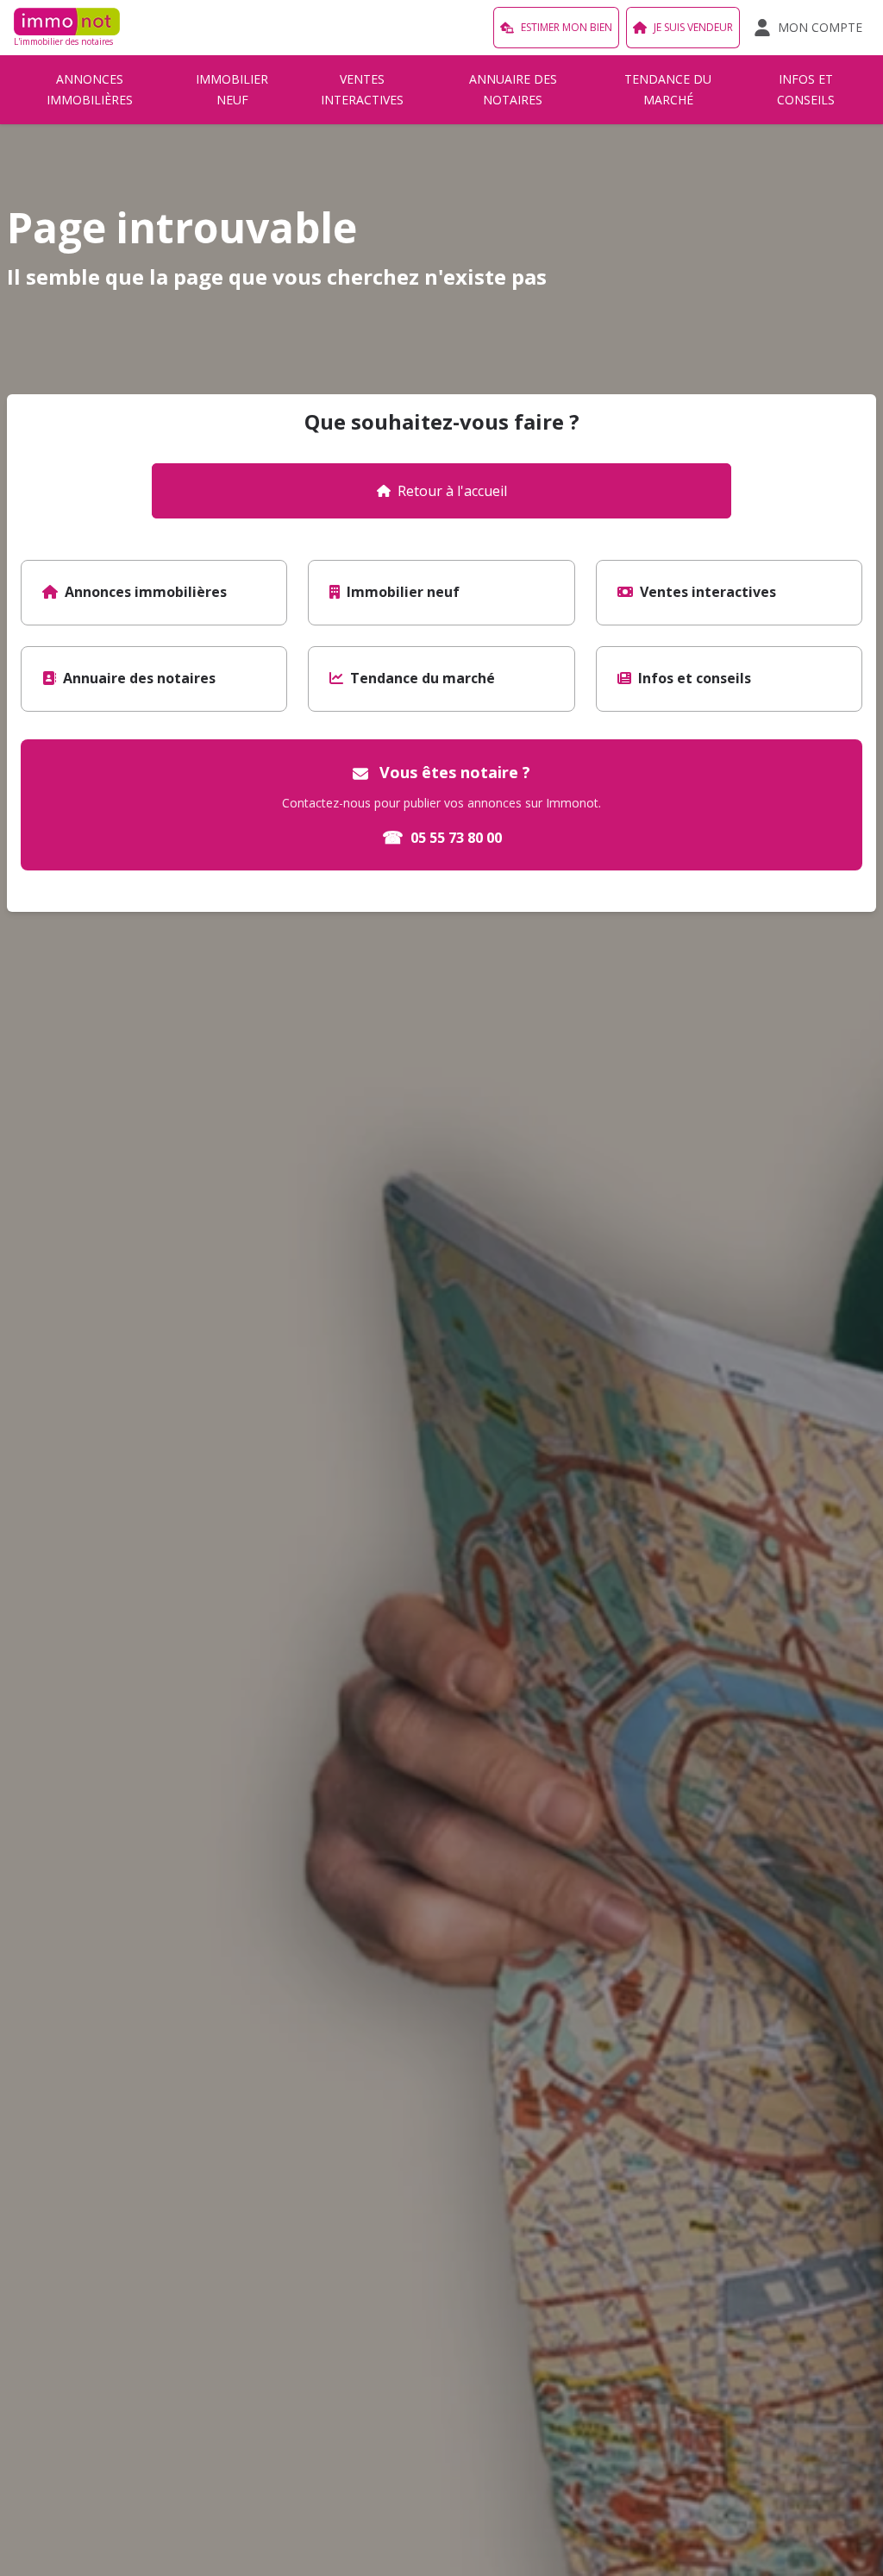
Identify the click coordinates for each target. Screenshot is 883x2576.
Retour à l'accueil (452, 491)
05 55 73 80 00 (442, 837)
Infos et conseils (806, 89)
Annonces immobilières (90, 89)
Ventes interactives (362, 89)
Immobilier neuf (232, 89)
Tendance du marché (668, 89)
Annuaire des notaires (513, 89)
